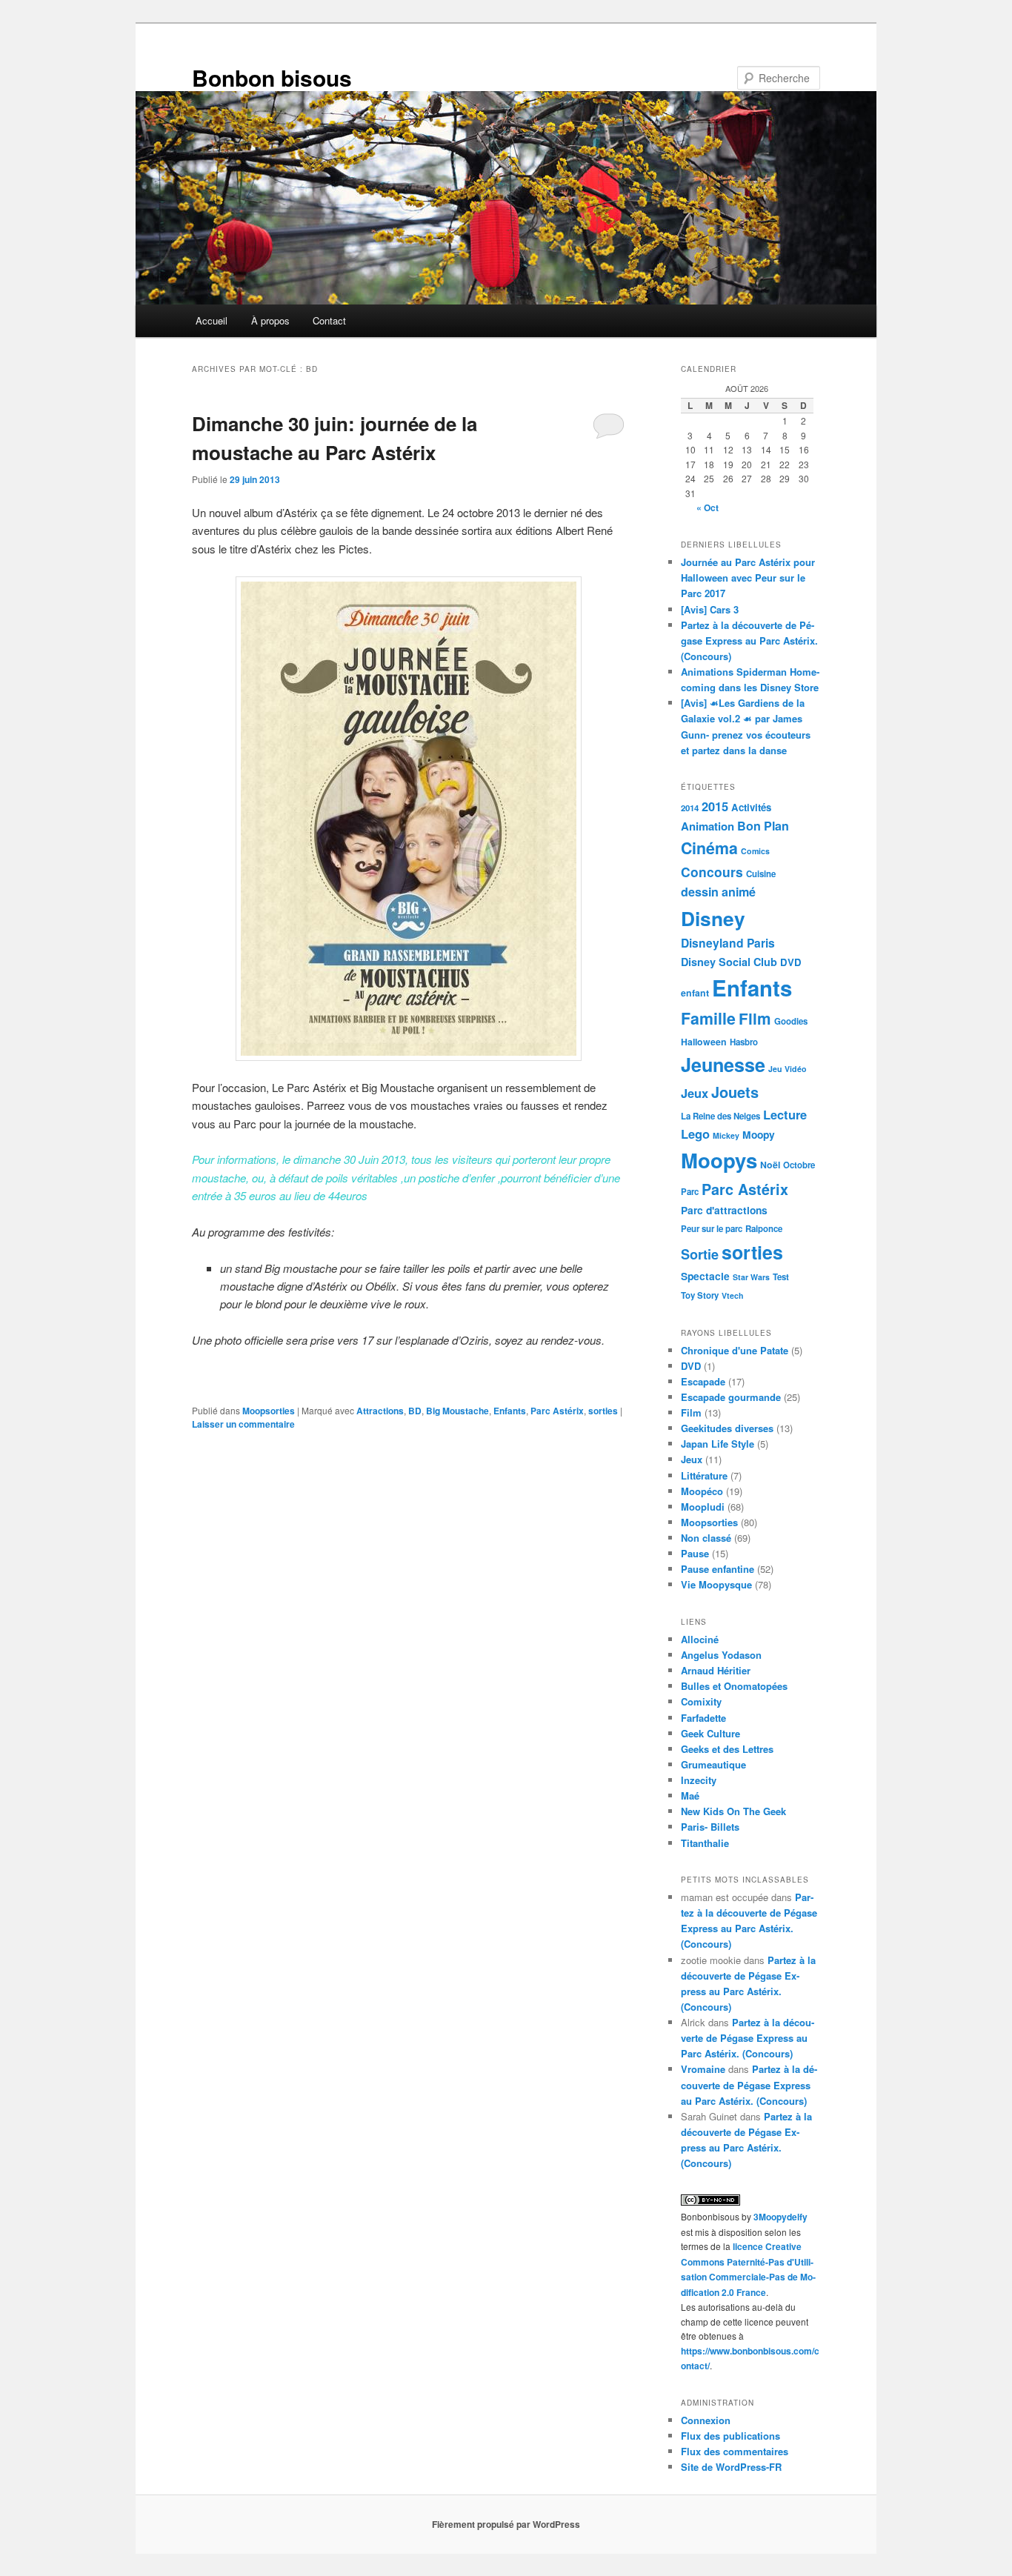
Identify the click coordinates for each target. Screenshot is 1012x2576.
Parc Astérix (557, 1411)
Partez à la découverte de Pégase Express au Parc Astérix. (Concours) (749, 640)
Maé (690, 1795)
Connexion (706, 2420)
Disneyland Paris (728, 943)
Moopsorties (269, 1411)
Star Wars (751, 1277)
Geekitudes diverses (727, 1428)
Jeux (695, 1093)
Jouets (735, 1092)
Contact (329, 320)
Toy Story (700, 1295)
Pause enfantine (718, 1569)
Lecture (785, 1114)
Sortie (700, 1254)
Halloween (704, 1042)
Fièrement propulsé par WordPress (506, 2524)
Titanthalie (705, 1843)
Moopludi (703, 1507)
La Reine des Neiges (720, 1116)
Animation (708, 826)
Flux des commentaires (735, 2451)
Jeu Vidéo (788, 1069)
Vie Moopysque (716, 1584)
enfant (695, 993)
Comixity (701, 1701)
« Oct (708, 507)
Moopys (719, 1160)
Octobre (799, 1165)
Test (781, 1277)
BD (415, 1411)
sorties (603, 1411)
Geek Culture (710, 1733)
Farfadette (703, 1718)
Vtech (733, 1295)
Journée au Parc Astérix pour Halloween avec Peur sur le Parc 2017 (748, 578)
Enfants (510, 1411)
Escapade (703, 1381)
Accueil (212, 320)
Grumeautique (713, 1764)
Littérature (704, 1475)
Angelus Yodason (721, 1655)
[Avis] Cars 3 (710, 609)
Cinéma (709, 848)
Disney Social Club (729, 962)
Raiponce (764, 1229)
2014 (690, 808)
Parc (690, 1192)
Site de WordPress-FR (731, 2467)
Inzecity (699, 1780)
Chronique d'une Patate (735, 1350)
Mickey (726, 1135)
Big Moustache (457, 1411)
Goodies (791, 1021)
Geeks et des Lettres (727, 1749)
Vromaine (703, 2069)
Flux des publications (730, 2436)
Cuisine (761, 874)
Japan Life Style (718, 1444)
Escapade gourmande (731, 1397)
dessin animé (718, 892)
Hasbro (744, 1042)
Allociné (700, 1639)
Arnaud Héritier (716, 1670)
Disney (713, 918)
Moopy (759, 1134)
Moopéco (702, 1491)
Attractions (380, 1411)
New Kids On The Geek (733, 1811)
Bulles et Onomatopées (734, 1686)
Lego (695, 1134)
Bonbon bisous (272, 77)
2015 (715, 806)
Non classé (706, 1538)
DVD (791, 962)
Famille (708, 1018)
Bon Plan (763, 826)
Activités (751, 807)
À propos (270, 320)
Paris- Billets (710, 1827)
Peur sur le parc (712, 1229)
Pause (695, 1553)
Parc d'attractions (724, 1210)
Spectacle (705, 1276)
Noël (770, 1165)
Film (755, 1018)
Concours (712, 872)
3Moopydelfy (780, 2217)
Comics (755, 851)
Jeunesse (723, 1065)
